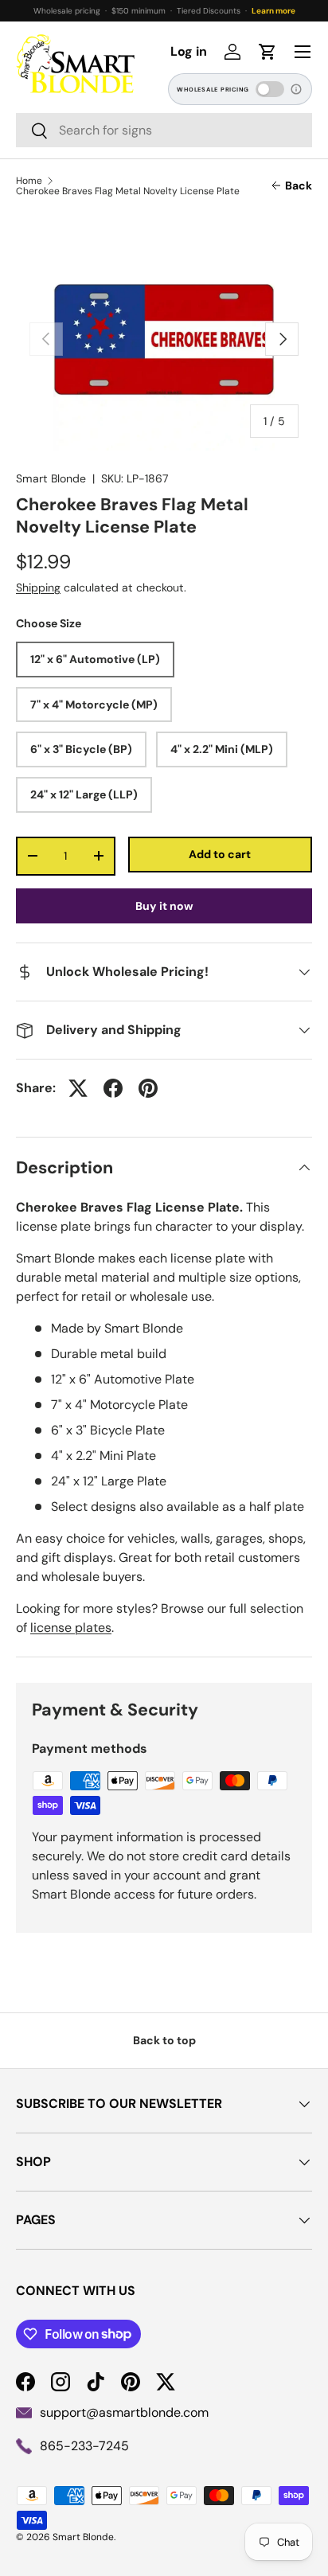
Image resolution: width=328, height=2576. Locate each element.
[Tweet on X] (78, 1088)
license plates (71, 1628)
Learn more (273, 11)
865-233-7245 (84, 2446)
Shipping (38, 587)
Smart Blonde (51, 478)
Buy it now (164, 906)
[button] (267, 52)
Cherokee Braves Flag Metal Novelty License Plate (128, 191)
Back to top (164, 2040)
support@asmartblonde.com (124, 2412)
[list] (164, 339)
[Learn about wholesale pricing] (297, 89)
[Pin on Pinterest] (148, 1088)
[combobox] (164, 130)
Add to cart (220, 854)
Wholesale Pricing (213, 90)
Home (29, 181)
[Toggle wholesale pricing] (270, 89)
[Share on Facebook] (113, 1088)
